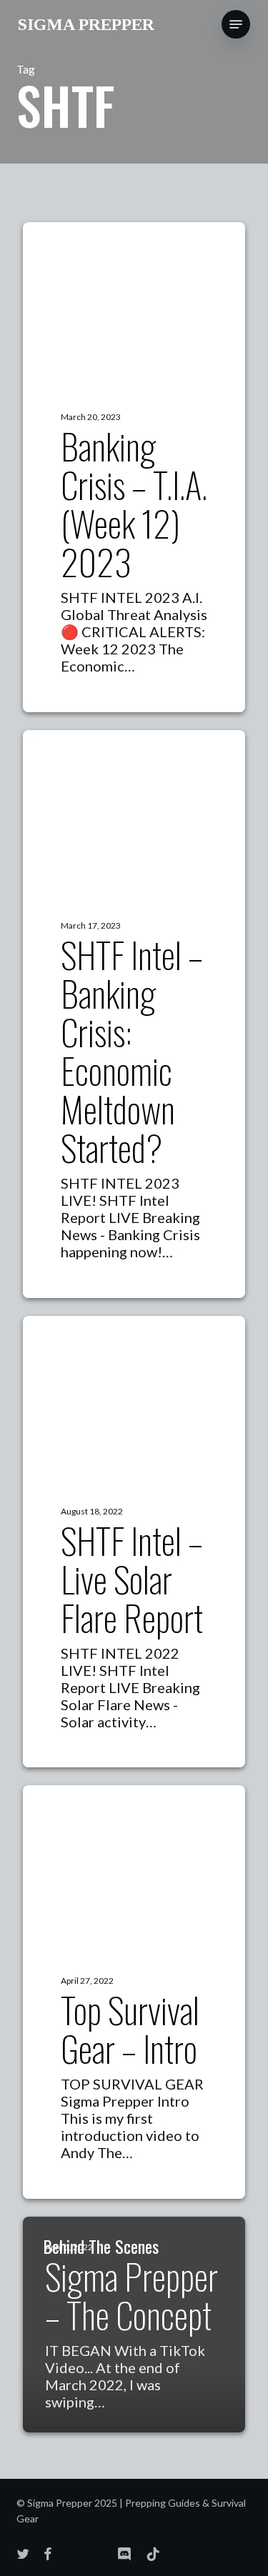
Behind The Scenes (101, 2246)
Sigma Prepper (86, 24)
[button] (236, 24)
